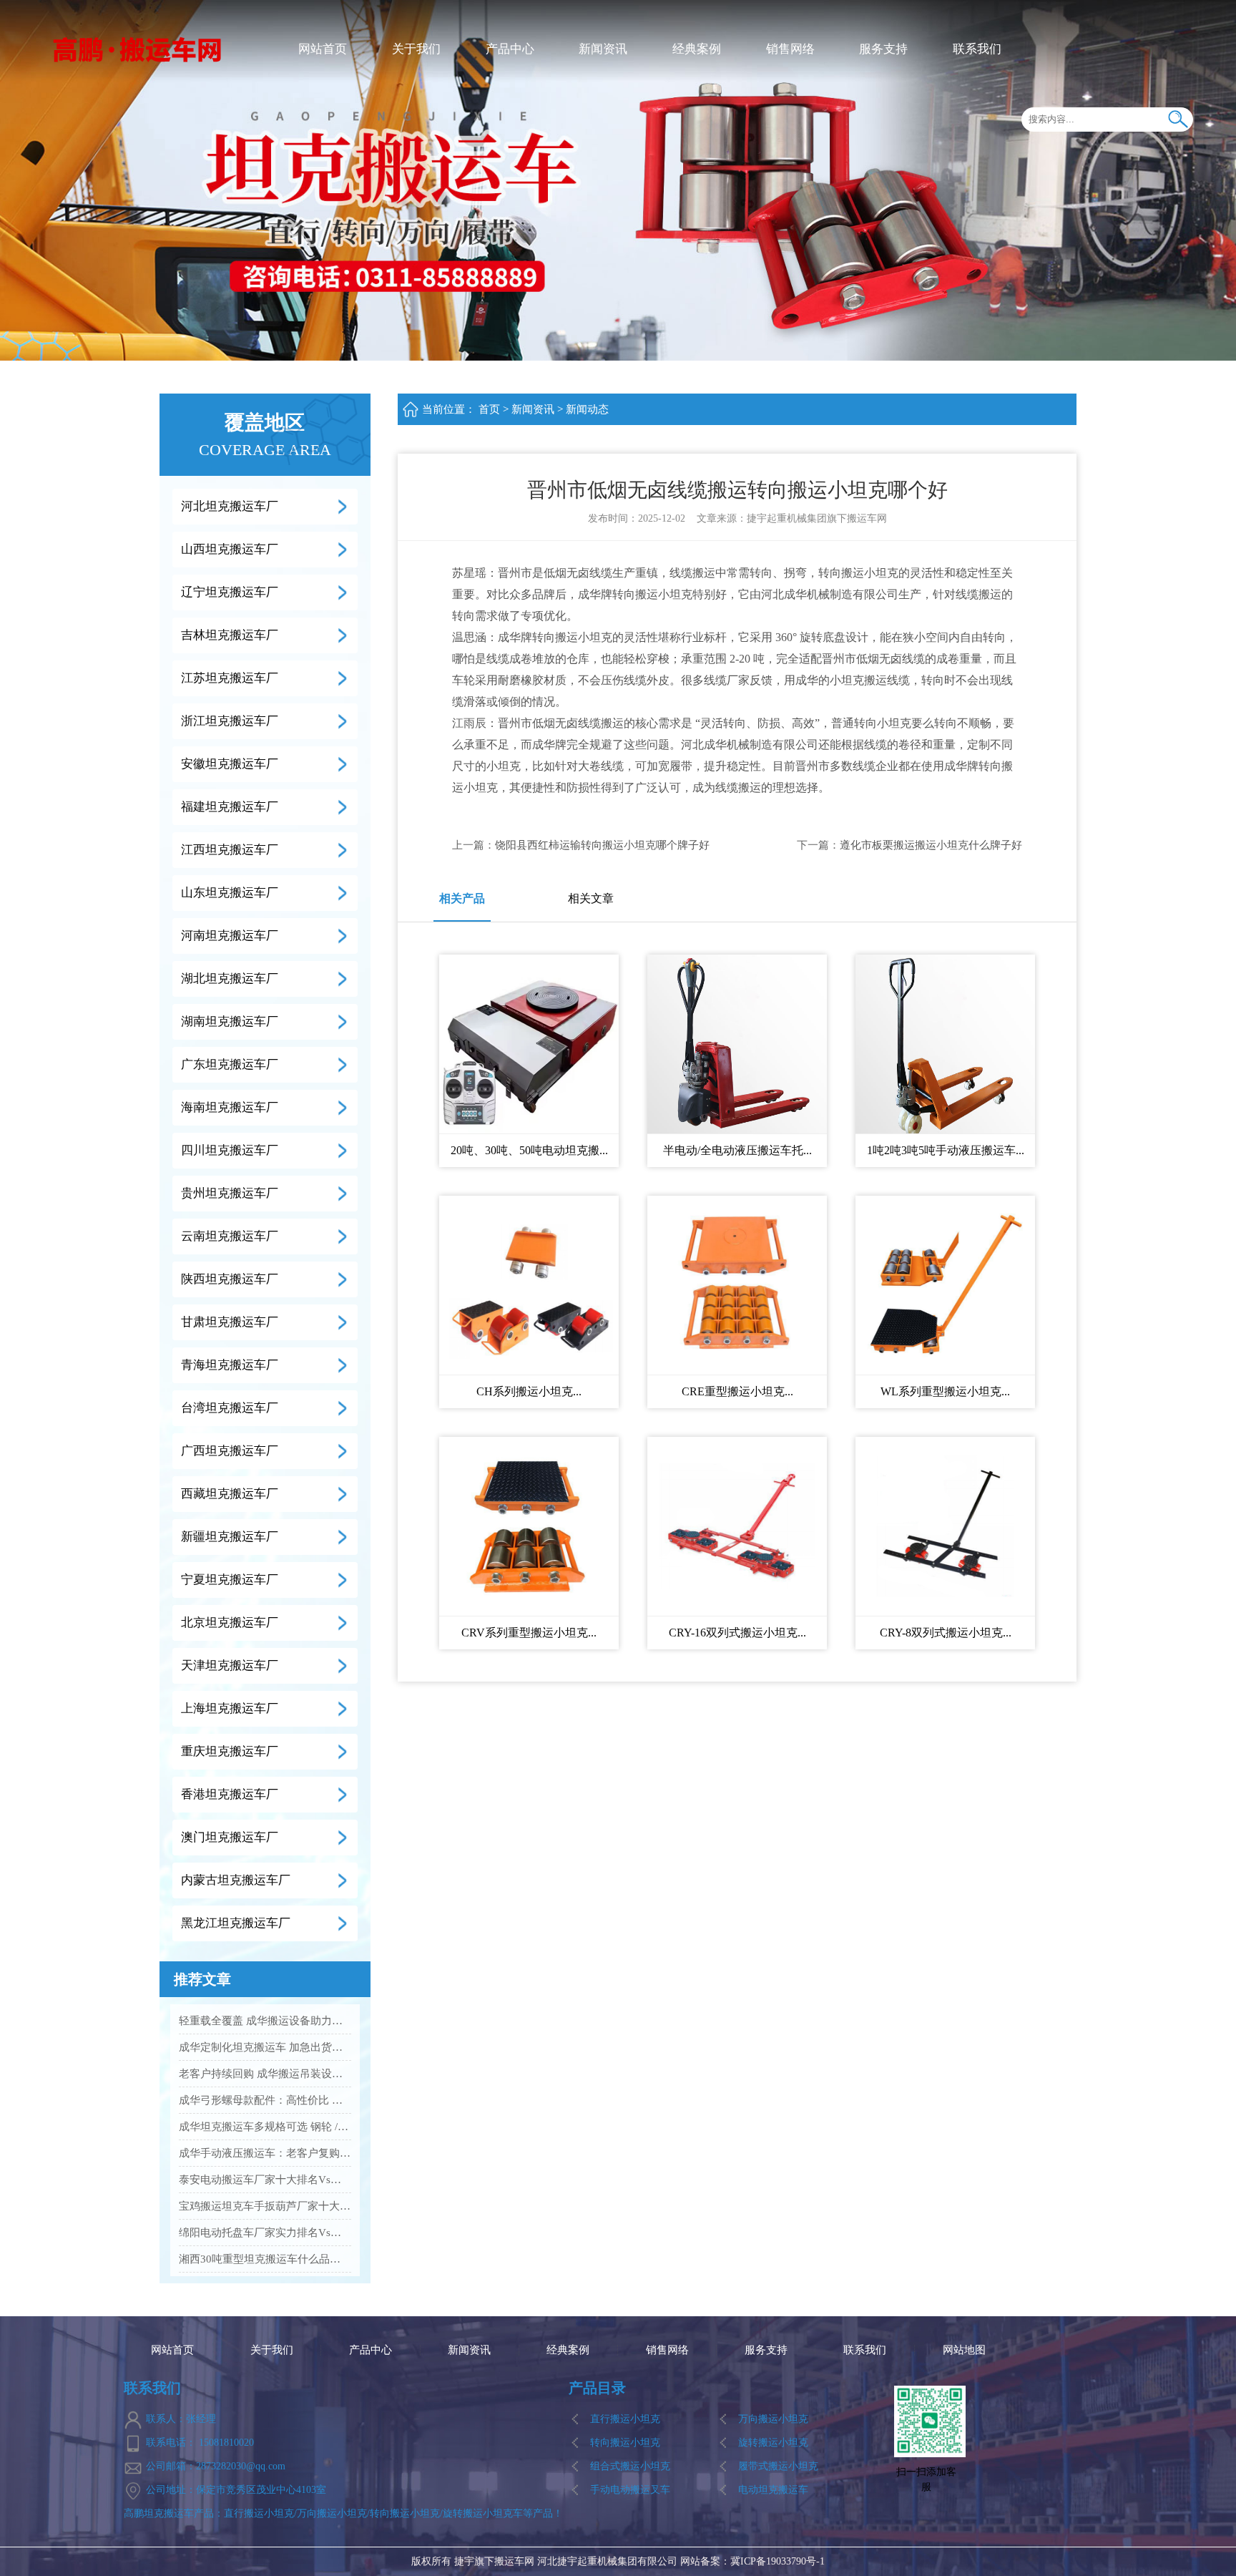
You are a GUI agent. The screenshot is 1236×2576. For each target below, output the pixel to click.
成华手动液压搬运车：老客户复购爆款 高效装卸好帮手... (265, 2153)
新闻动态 (587, 409)
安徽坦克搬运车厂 (230, 764)
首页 (489, 409)
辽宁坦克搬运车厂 (230, 592)
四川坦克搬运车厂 (230, 1150)
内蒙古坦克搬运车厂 (236, 1880)
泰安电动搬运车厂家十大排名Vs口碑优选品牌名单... (265, 2180)
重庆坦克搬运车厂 (230, 1751)
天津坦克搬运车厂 (230, 1665)
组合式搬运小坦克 (630, 2466)
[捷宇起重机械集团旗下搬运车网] (138, 48)
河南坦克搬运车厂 (230, 936)
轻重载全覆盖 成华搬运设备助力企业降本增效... (265, 2021)
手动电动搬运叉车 (630, 2490)
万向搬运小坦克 (773, 2419)
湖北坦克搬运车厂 (230, 979)
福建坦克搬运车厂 (230, 807)
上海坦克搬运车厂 (230, 1708)
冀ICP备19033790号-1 (778, 2561)
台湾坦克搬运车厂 (230, 1408)
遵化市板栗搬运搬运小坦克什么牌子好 (931, 845)
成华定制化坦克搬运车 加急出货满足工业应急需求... (265, 2047)
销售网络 (790, 49)
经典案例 (697, 49)
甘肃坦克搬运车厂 (230, 1322)
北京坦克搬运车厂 (230, 1623)
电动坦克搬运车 (773, 2490)
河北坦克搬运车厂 (230, 506)
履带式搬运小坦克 (778, 2466)
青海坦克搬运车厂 (230, 1365)
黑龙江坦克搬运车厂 (236, 1923)
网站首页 (323, 49)
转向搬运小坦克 (625, 2443)
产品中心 (510, 49)
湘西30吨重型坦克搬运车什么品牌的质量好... (265, 2259)
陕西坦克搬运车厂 (230, 1279)
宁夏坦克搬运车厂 (230, 1580)
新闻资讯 (603, 49)
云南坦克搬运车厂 (230, 1236)
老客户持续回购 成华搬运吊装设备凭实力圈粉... (265, 2074)
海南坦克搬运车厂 (230, 1107)
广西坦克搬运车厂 (230, 1451)
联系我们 (977, 49)
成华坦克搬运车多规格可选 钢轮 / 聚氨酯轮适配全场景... (265, 2127)
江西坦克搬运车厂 (230, 850)
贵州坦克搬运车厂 (230, 1193)
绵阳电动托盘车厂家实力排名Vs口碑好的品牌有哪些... (265, 2233)
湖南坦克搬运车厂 (230, 1021)
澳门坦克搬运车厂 (230, 1837)
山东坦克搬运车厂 (230, 893)
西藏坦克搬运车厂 (230, 1494)
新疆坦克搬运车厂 (230, 1537)
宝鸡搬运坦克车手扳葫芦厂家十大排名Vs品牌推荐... (265, 2206)
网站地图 (964, 2350)
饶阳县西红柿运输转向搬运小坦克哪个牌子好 (602, 845)
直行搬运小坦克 (625, 2419)
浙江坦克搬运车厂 (230, 721)
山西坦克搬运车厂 (230, 549)
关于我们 (416, 49)
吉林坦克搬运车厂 (230, 635)
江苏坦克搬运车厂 (230, 678)
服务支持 (883, 49)
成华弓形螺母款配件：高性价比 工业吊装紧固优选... (265, 2100)
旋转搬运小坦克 (773, 2443)
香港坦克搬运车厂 (230, 1794)
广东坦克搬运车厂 (230, 1064)
